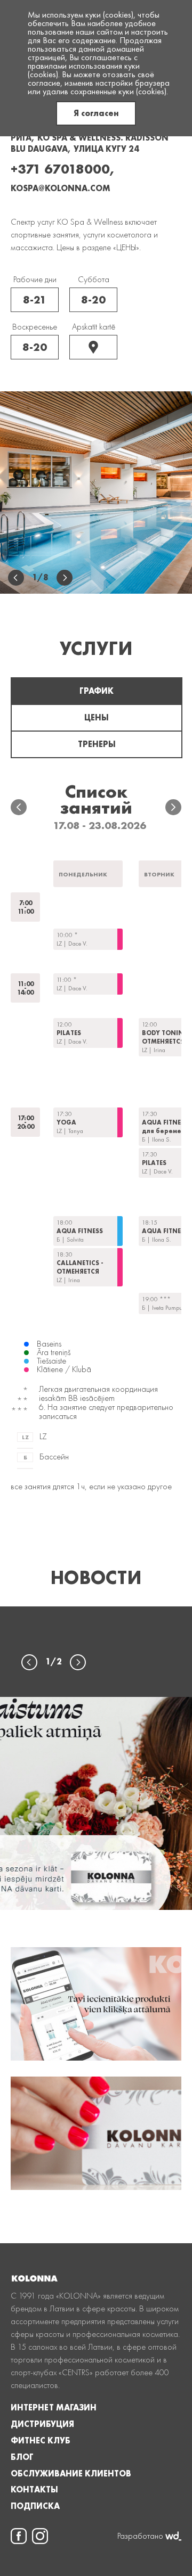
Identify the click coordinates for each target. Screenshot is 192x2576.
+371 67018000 (60, 169)
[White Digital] (173, 2536)
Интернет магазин (54, 2408)
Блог (22, 2457)
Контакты (34, 2490)
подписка (35, 2506)
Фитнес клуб (41, 2441)
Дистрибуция (42, 2424)
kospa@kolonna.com (61, 188)
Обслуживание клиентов (71, 2474)
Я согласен (96, 113)
